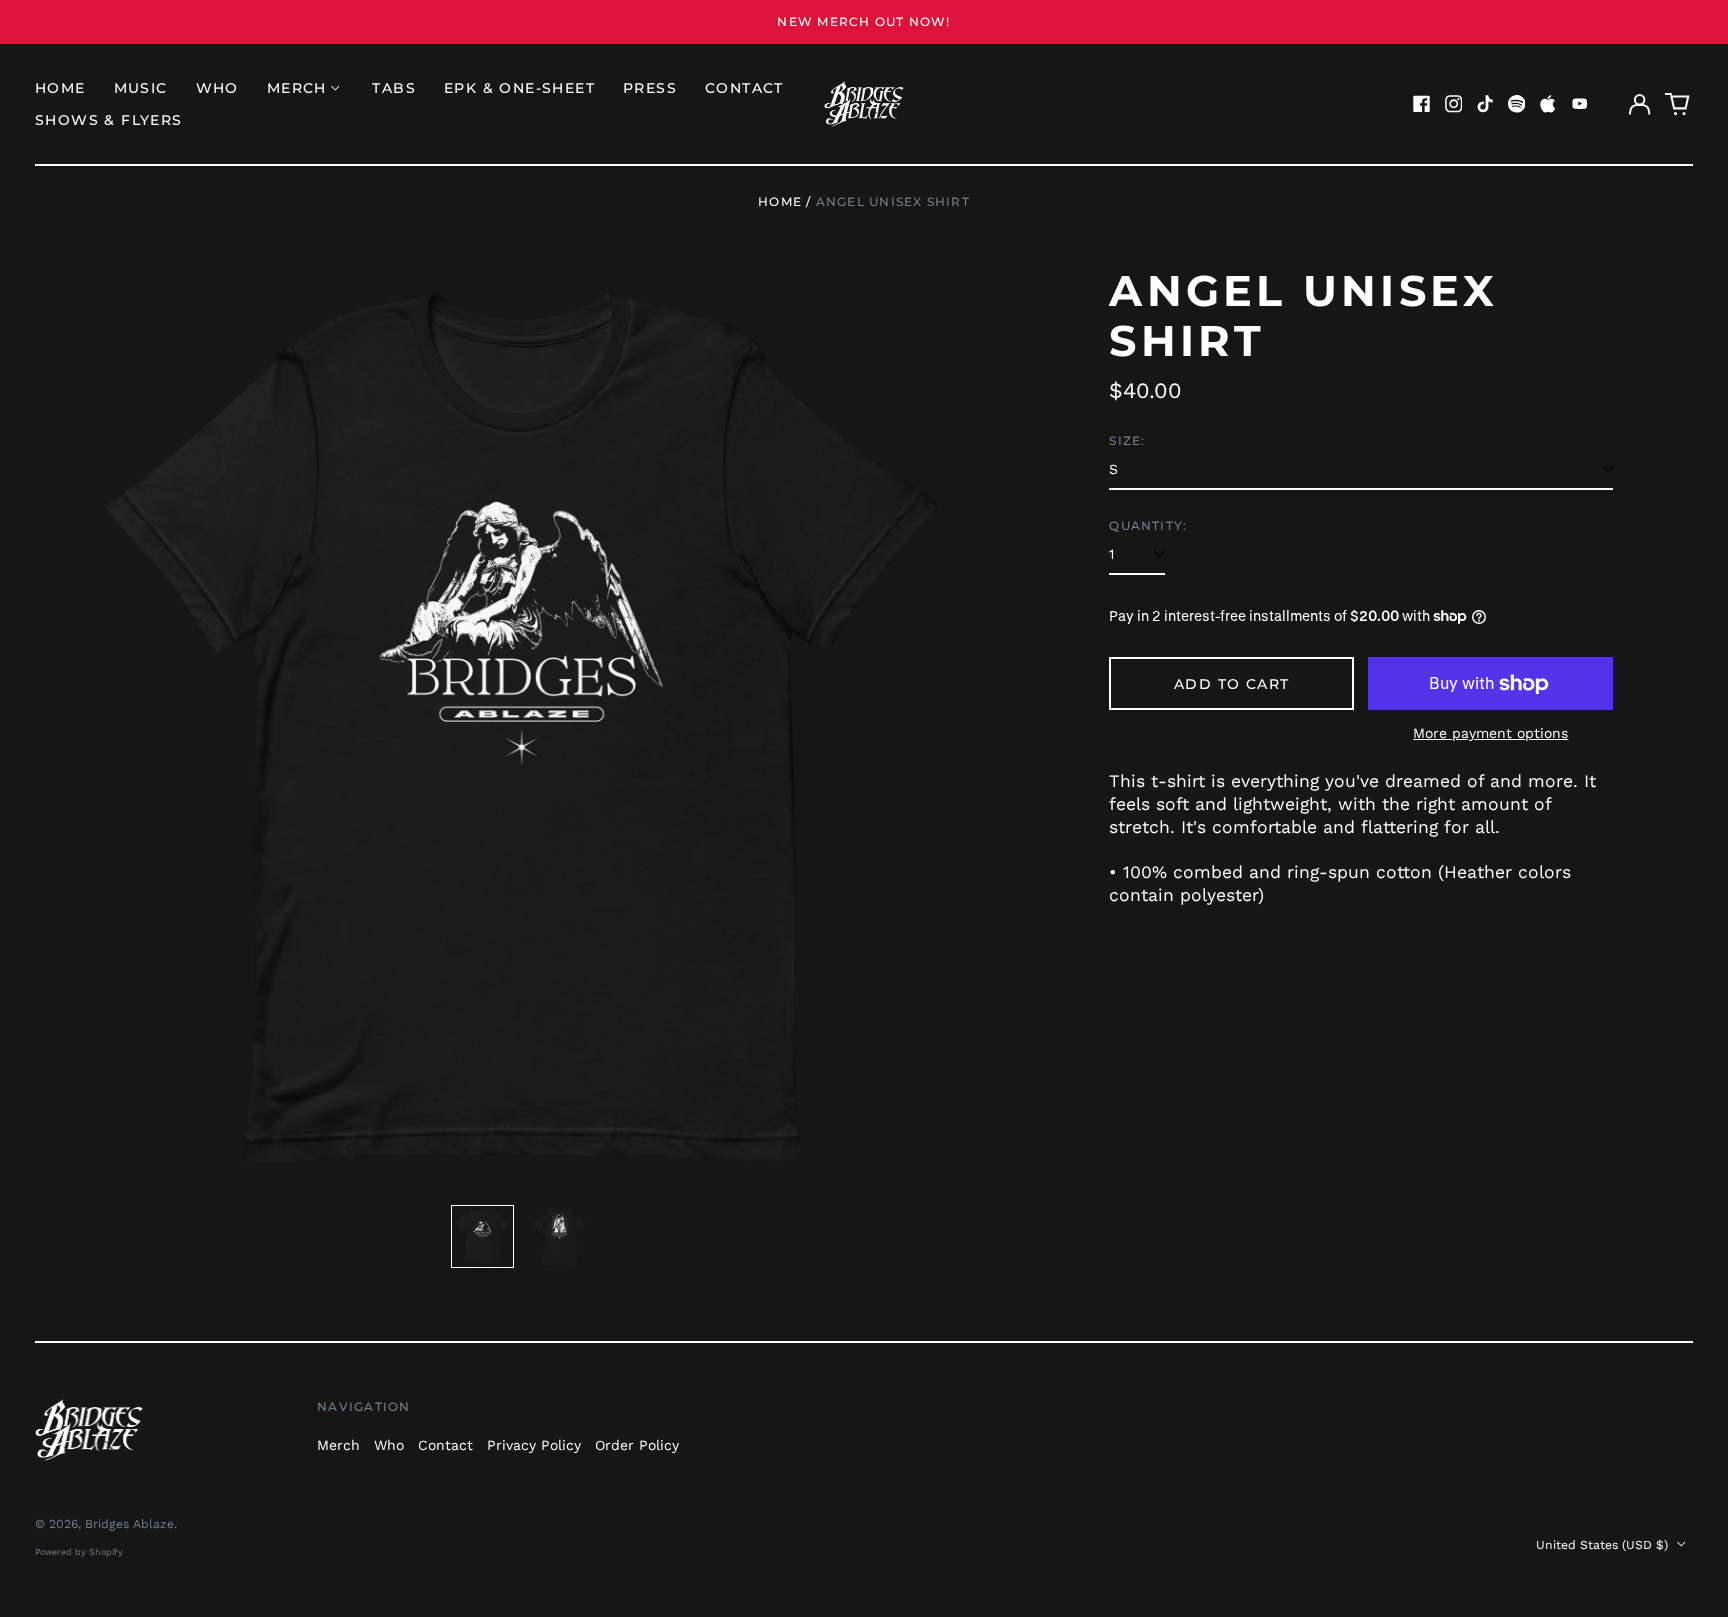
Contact (744, 88)
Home (60, 88)
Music (141, 88)
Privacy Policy (534, 1445)
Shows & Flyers (109, 120)
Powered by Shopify (79, 1552)
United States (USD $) (1604, 1545)
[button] (1678, 104)
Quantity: (1148, 525)
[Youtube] (1580, 104)
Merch (338, 1445)
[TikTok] (1485, 104)
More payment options (1490, 733)
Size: (1127, 440)
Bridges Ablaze (129, 1524)
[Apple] (1548, 104)
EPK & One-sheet (519, 88)
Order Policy (637, 1445)
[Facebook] (1422, 104)
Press (650, 88)
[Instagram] (1454, 104)
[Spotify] (1517, 104)
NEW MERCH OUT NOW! (863, 21)
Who (217, 88)
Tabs (394, 88)
